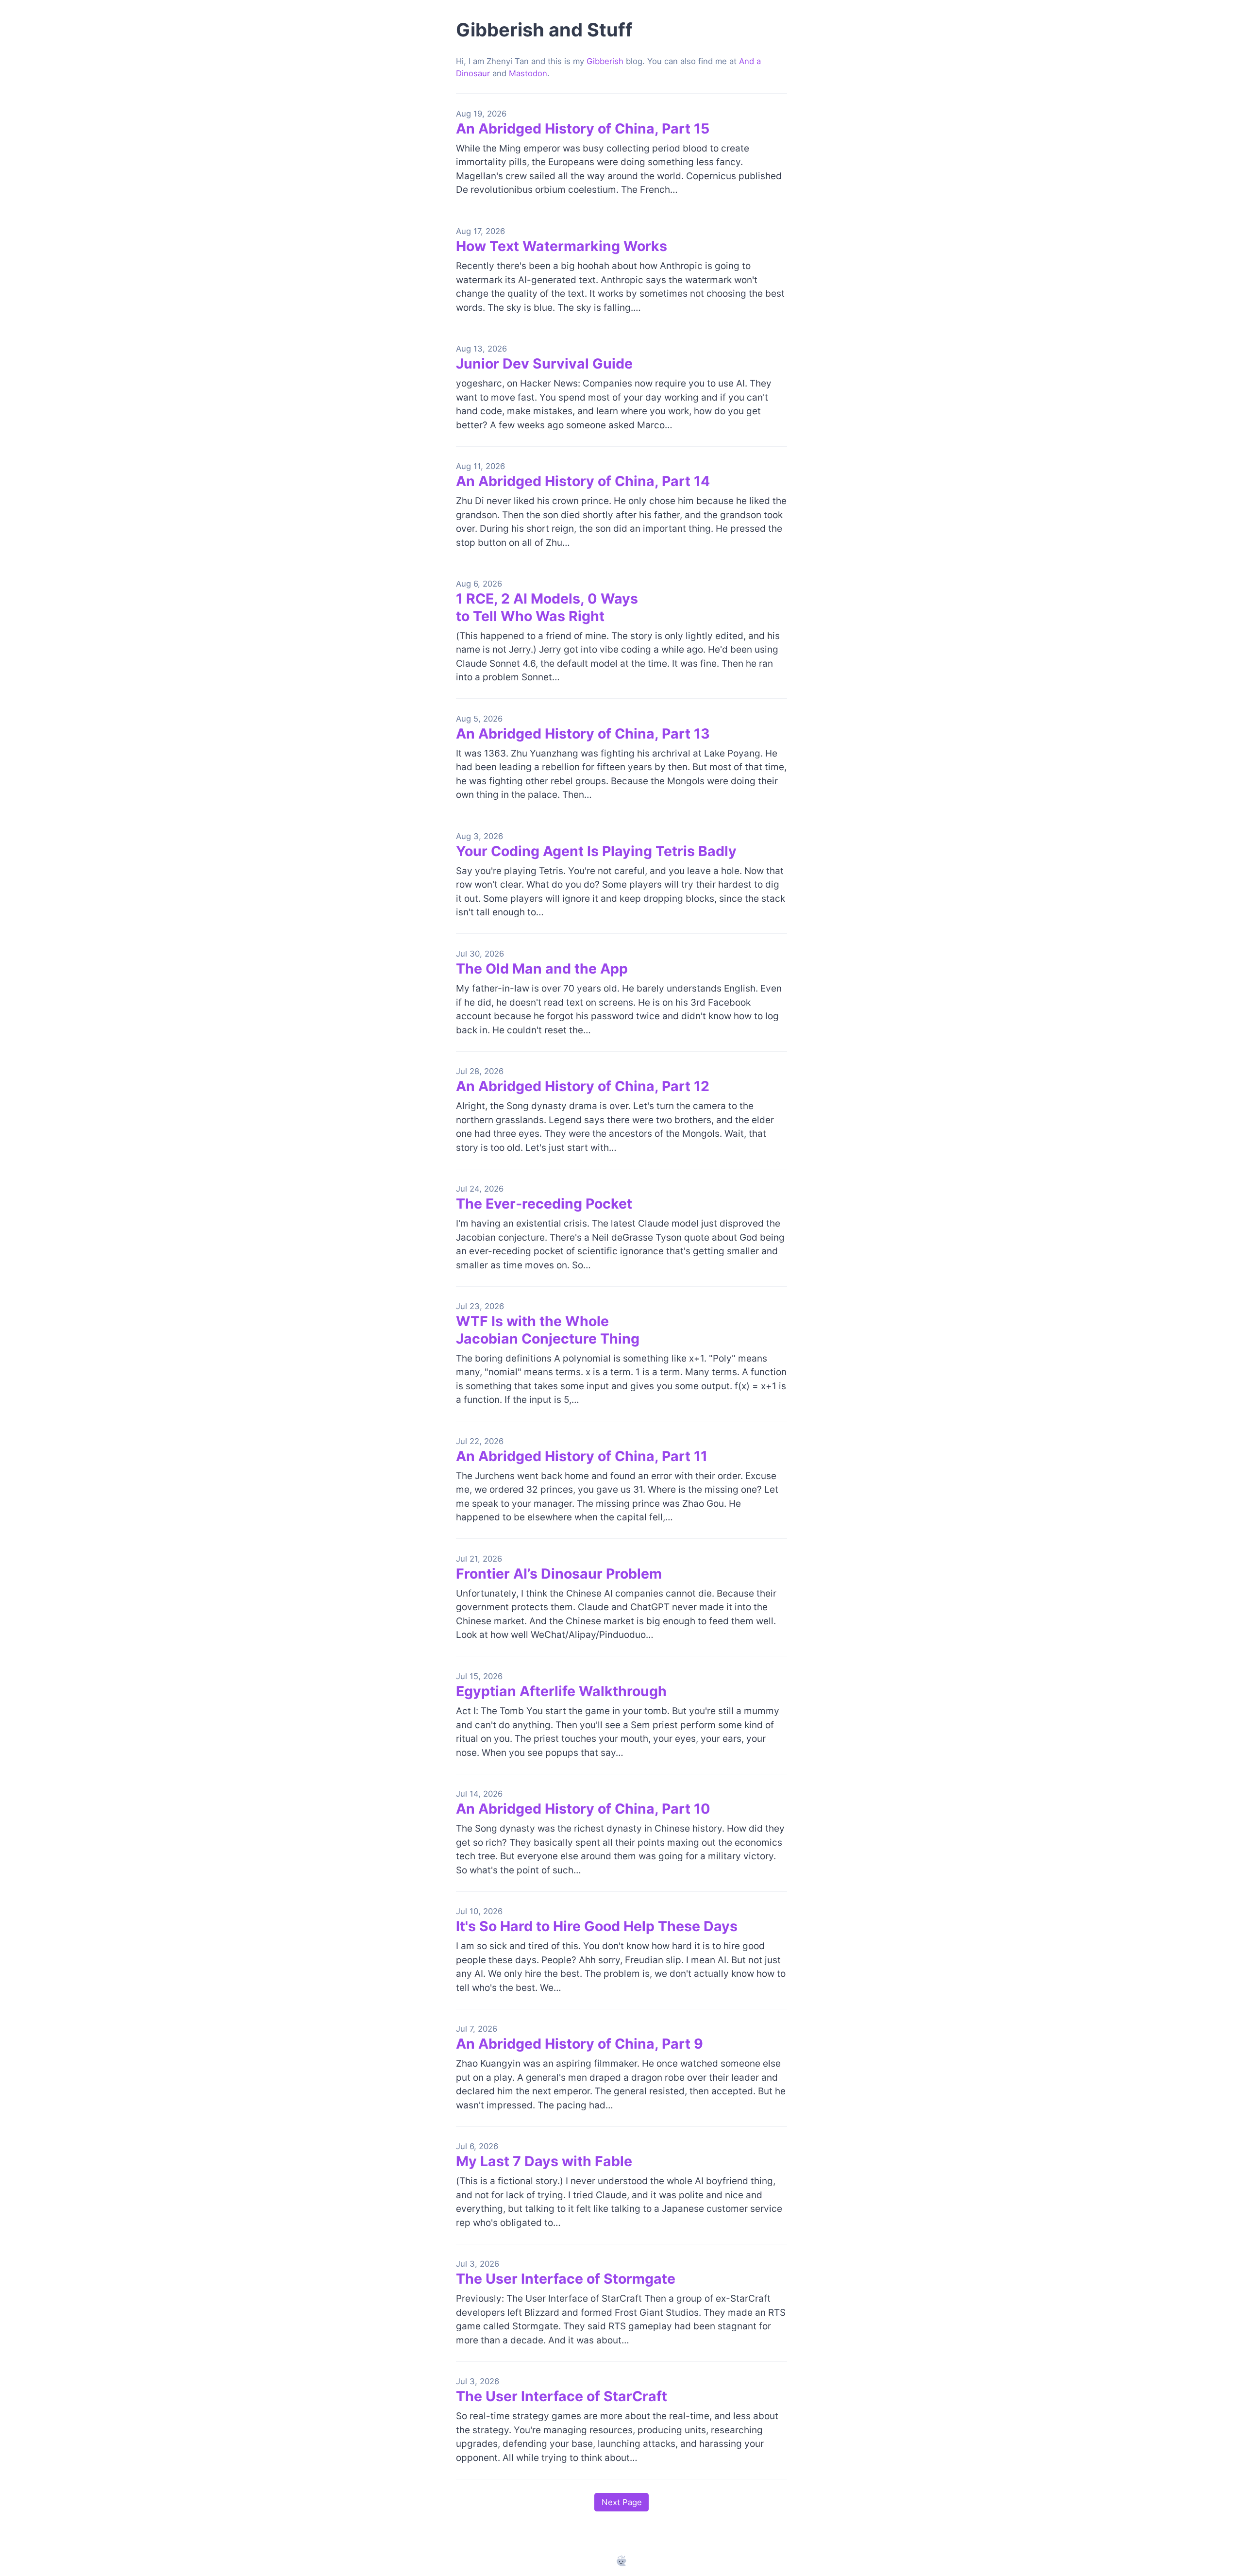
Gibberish (605, 61)
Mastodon (528, 73)
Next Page (622, 2502)
